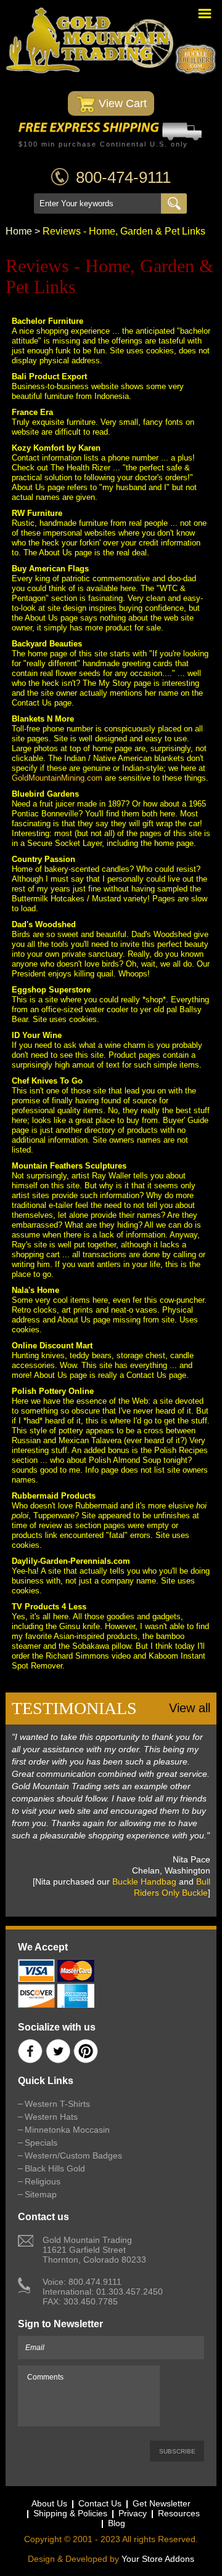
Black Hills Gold (55, 2168)
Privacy (133, 2513)
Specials (41, 2143)
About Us (49, 2503)
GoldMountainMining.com (57, 778)
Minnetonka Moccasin (67, 2130)
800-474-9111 (123, 177)
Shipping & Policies (70, 2513)
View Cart (121, 103)
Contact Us (100, 2503)
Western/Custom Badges (73, 2155)
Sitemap (41, 2194)
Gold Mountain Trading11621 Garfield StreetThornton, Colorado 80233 (94, 2250)
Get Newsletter (162, 2503)
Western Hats (51, 2117)
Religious (43, 2181)
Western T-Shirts (57, 2104)
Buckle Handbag (144, 1882)
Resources (179, 2513)
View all (190, 1708)
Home (19, 231)
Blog (117, 2523)
